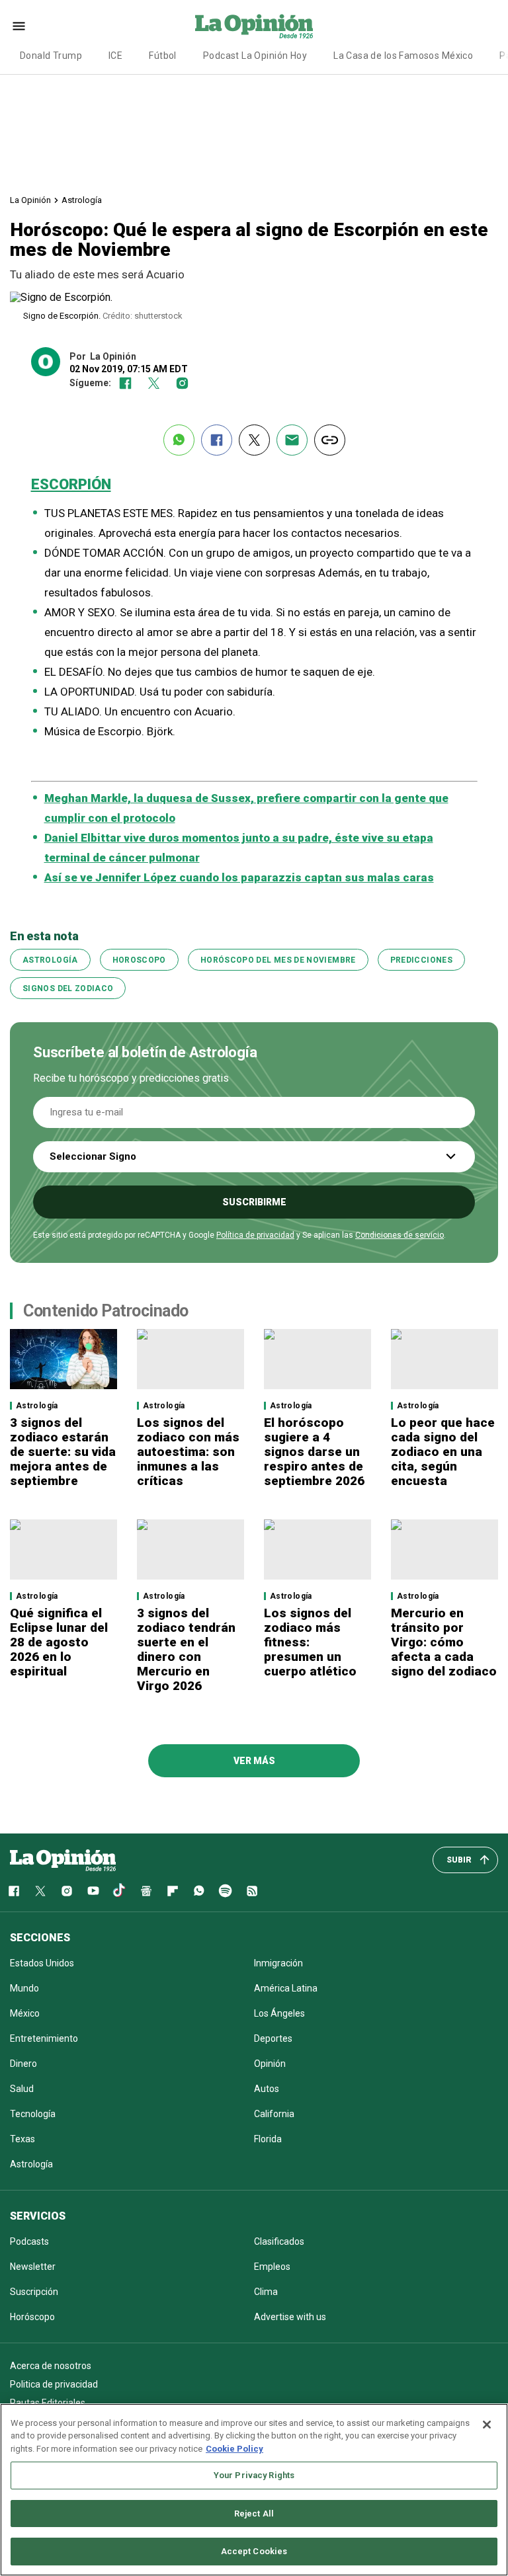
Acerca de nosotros (51, 2366)
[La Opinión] (254, 26)
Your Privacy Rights (254, 2475)
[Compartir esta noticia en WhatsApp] (179, 440)
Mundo (24, 1988)
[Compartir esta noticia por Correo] (292, 440)
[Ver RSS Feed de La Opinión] (252, 1891)
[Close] (487, 2425)
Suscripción (34, 2292)
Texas (22, 2139)
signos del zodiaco (68, 988)
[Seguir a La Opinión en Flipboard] (173, 1891)
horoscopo (139, 960)
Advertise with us (290, 2317)
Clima (266, 2292)
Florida (268, 2139)
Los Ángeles (279, 2013)
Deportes (273, 2038)
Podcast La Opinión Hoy (255, 56)
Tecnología (33, 2114)
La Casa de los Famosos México (403, 56)
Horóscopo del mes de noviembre (278, 960)
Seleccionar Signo (93, 1156)
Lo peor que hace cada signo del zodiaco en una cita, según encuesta (443, 1452)
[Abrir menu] (19, 26)
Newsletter (33, 2267)
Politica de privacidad (54, 2384)
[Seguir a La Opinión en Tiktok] (120, 1891)
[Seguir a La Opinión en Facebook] (125, 383)
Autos (267, 2089)
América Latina (286, 1988)
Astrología (82, 200)
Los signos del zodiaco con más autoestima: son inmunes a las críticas (188, 1452)
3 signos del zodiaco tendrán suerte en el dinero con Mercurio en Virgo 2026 (186, 1649)
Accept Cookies (254, 2551)
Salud (22, 2089)
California (274, 2114)
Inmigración (278, 1963)
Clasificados (279, 2241)
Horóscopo (32, 2317)
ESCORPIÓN (71, 484)
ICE (115, 56)
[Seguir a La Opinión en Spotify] (226, 1891)
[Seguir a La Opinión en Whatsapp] (199, 1891)
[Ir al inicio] (63, 1860)
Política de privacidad (255, 1235)
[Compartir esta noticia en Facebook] (217, 440)
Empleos (272, 2267)
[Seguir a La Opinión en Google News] (146, 1891)
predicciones (421, 960)
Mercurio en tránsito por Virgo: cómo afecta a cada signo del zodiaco (444, 1642)
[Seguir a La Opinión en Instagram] (182, 383)
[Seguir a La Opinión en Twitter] (154, 383)
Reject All (254, 2514)
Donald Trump (51, 56)
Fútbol (163, 56)
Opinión (270, 2064)
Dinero (23, 2064)
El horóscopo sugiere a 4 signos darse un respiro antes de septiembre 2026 (314, 1452)
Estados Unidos (42, 1963)
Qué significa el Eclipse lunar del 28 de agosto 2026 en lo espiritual (59, 1642)
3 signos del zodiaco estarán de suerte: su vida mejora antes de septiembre (63, 1452)
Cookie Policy (234, 2449)
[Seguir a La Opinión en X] (40, 1891)
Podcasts (29, 2241)
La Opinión (30, 200)
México (25, 2013)
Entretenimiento (44, 2038)
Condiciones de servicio (400, 1235)
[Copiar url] (330, 440)
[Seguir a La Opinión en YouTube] (93, 1891)
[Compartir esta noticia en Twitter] (254, 440)
